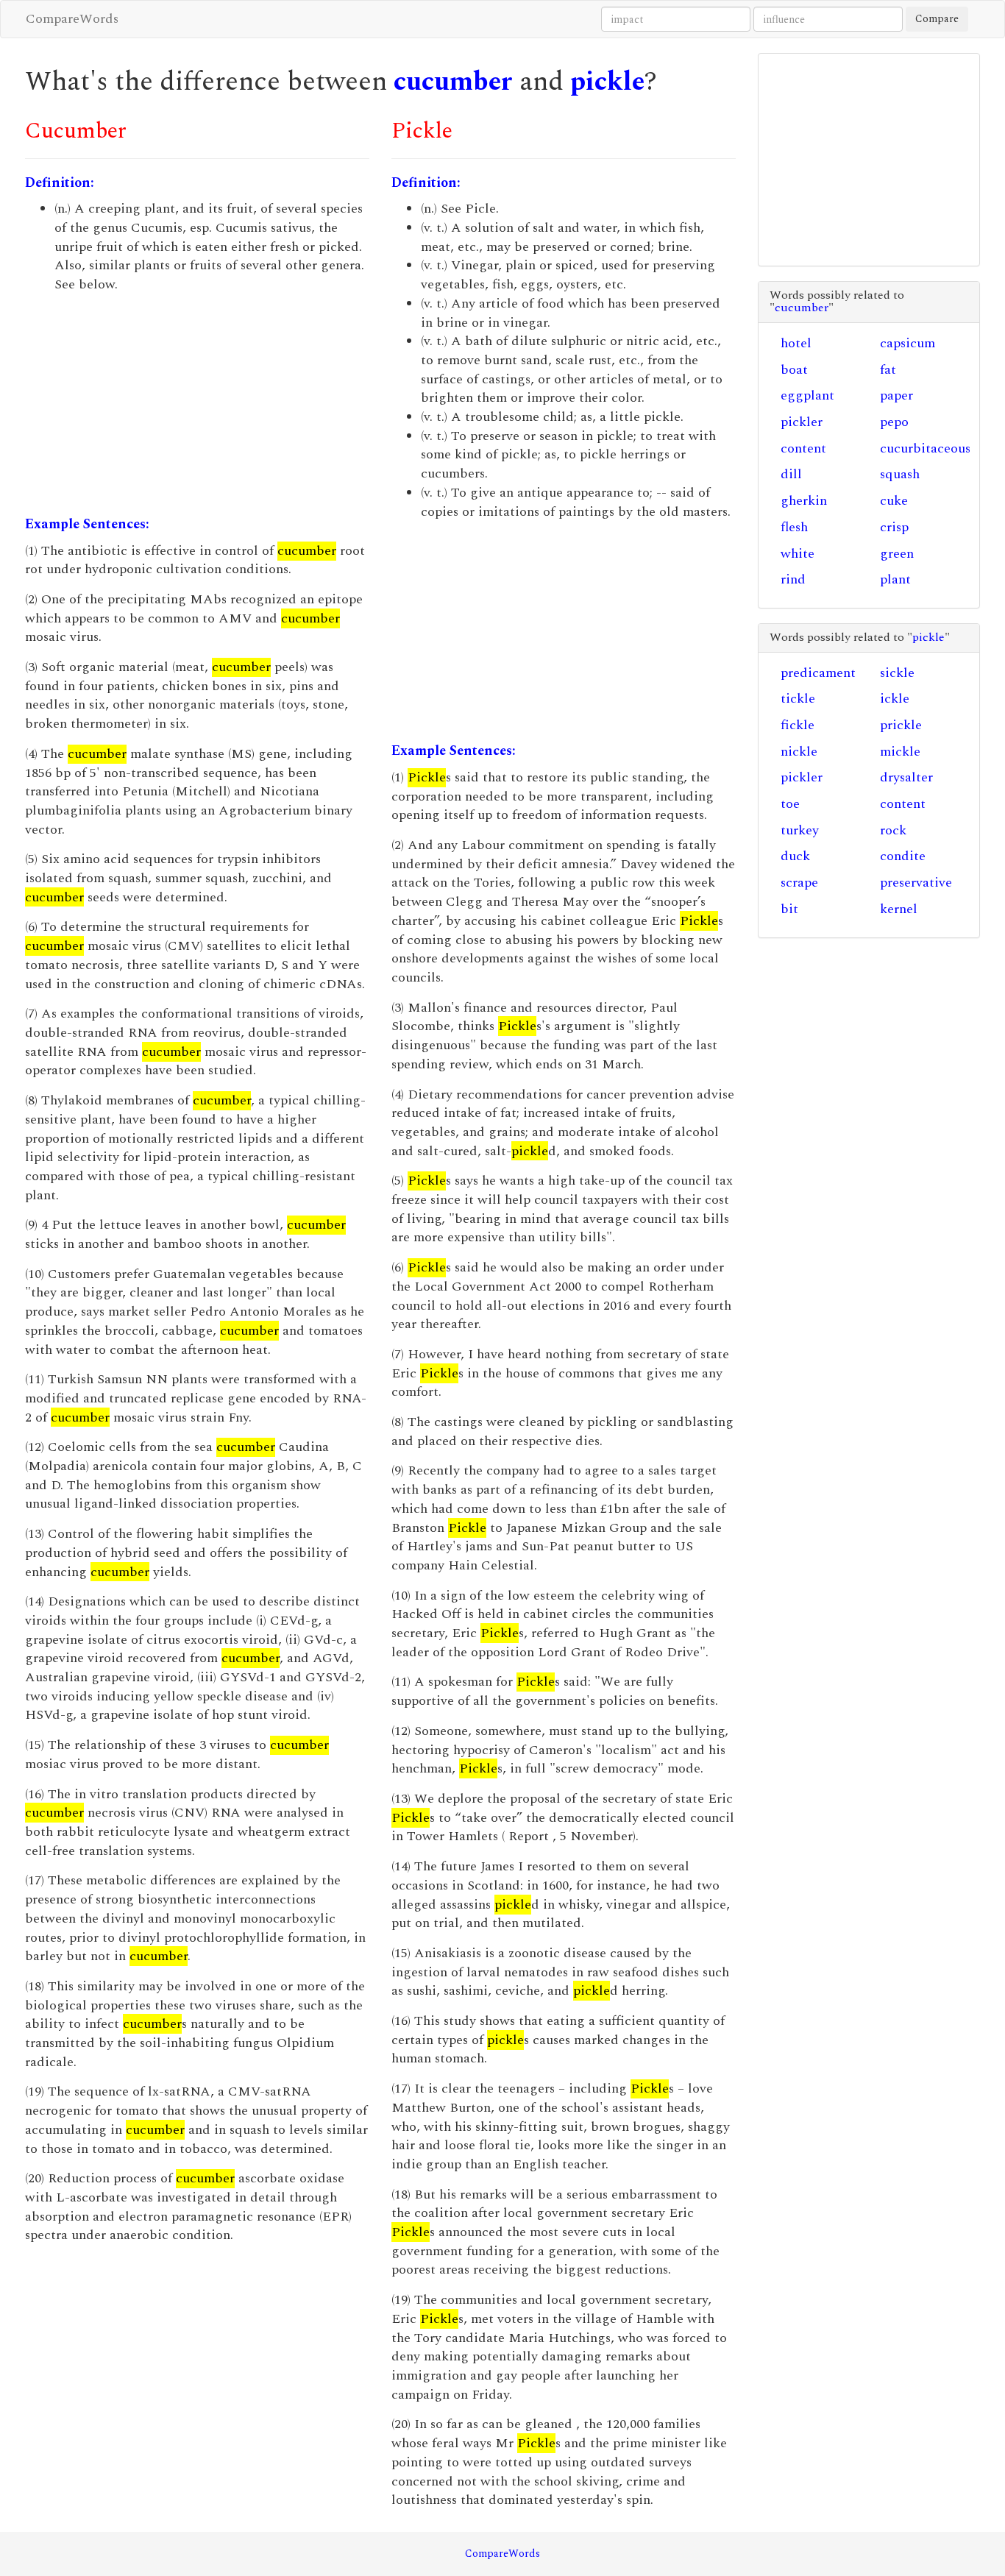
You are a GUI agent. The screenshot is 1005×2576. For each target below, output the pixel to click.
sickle (897, 673)
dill (791, 474)
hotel (796, 343)
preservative (916, 883)
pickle (607, 82)
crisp (894, 527)
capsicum (908, 343)
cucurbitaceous (925, 448)
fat (888, 370)
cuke (894, 501)
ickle (895, 699)
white (798, 554)
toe (790, 804)
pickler (802, 422)
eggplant (807, 395)
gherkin (804, 501)
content (803, 448)
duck (795, 856)
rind (793, 579)
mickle (900, 752)
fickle (798, 725)
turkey (800, 830)
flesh (794, 527)
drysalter (906, 777)
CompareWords (72, 19)
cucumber (453, 82)
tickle (798, 699)
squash (900, 474)
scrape (799, 883)
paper (896, 395)
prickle (901, 725)
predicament (818, 673)
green (897, 554)
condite (903, 856)
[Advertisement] (197, 405)
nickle (799, 752)
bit (789, 909)
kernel (899, 909)
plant (895, 579)
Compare (937, 19)
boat (794, 370)
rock (893, 830)
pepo (894, 422)
